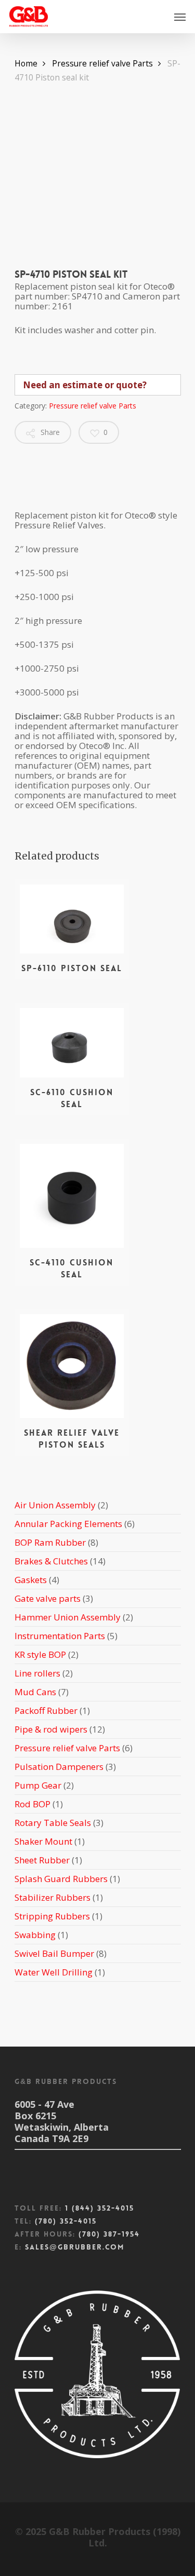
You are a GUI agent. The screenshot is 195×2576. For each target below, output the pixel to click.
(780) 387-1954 (109, 2234)
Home (26, 63)
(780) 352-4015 (66, 2221)
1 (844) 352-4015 (100, 2208)
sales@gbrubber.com (75, 2247)
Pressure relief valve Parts (102, 63)
